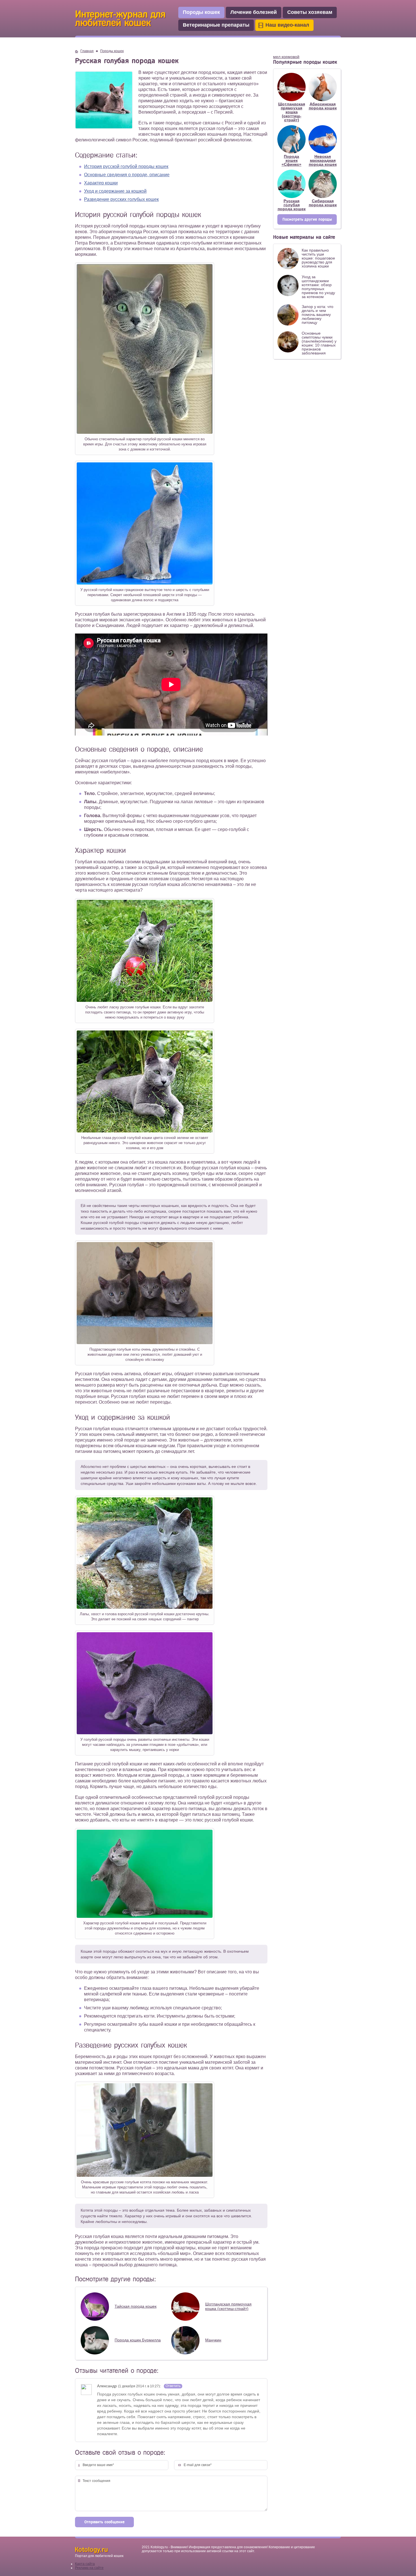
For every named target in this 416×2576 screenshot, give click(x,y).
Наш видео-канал (287, 25)
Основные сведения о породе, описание (127, 175)
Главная (87, 51)
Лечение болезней (254, 12)
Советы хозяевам (310, 12)
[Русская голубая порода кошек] (145, 431)
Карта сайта (85, 2564)
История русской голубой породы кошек (126, 166)
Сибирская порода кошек (323, 203)
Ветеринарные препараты (216, 25)
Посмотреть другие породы (307, 219)
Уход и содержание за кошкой (115, 191)
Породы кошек (201, 12)
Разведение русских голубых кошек (121, 199)
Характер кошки (101, 183)
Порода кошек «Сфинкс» (291, 160)
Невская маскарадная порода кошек (323, 160)
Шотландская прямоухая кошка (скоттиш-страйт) (292, 112)
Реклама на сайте (89, 2568)
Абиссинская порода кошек (323, 106)
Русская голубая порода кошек (292, 205)
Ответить (173, 2386)
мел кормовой (286, 57)
